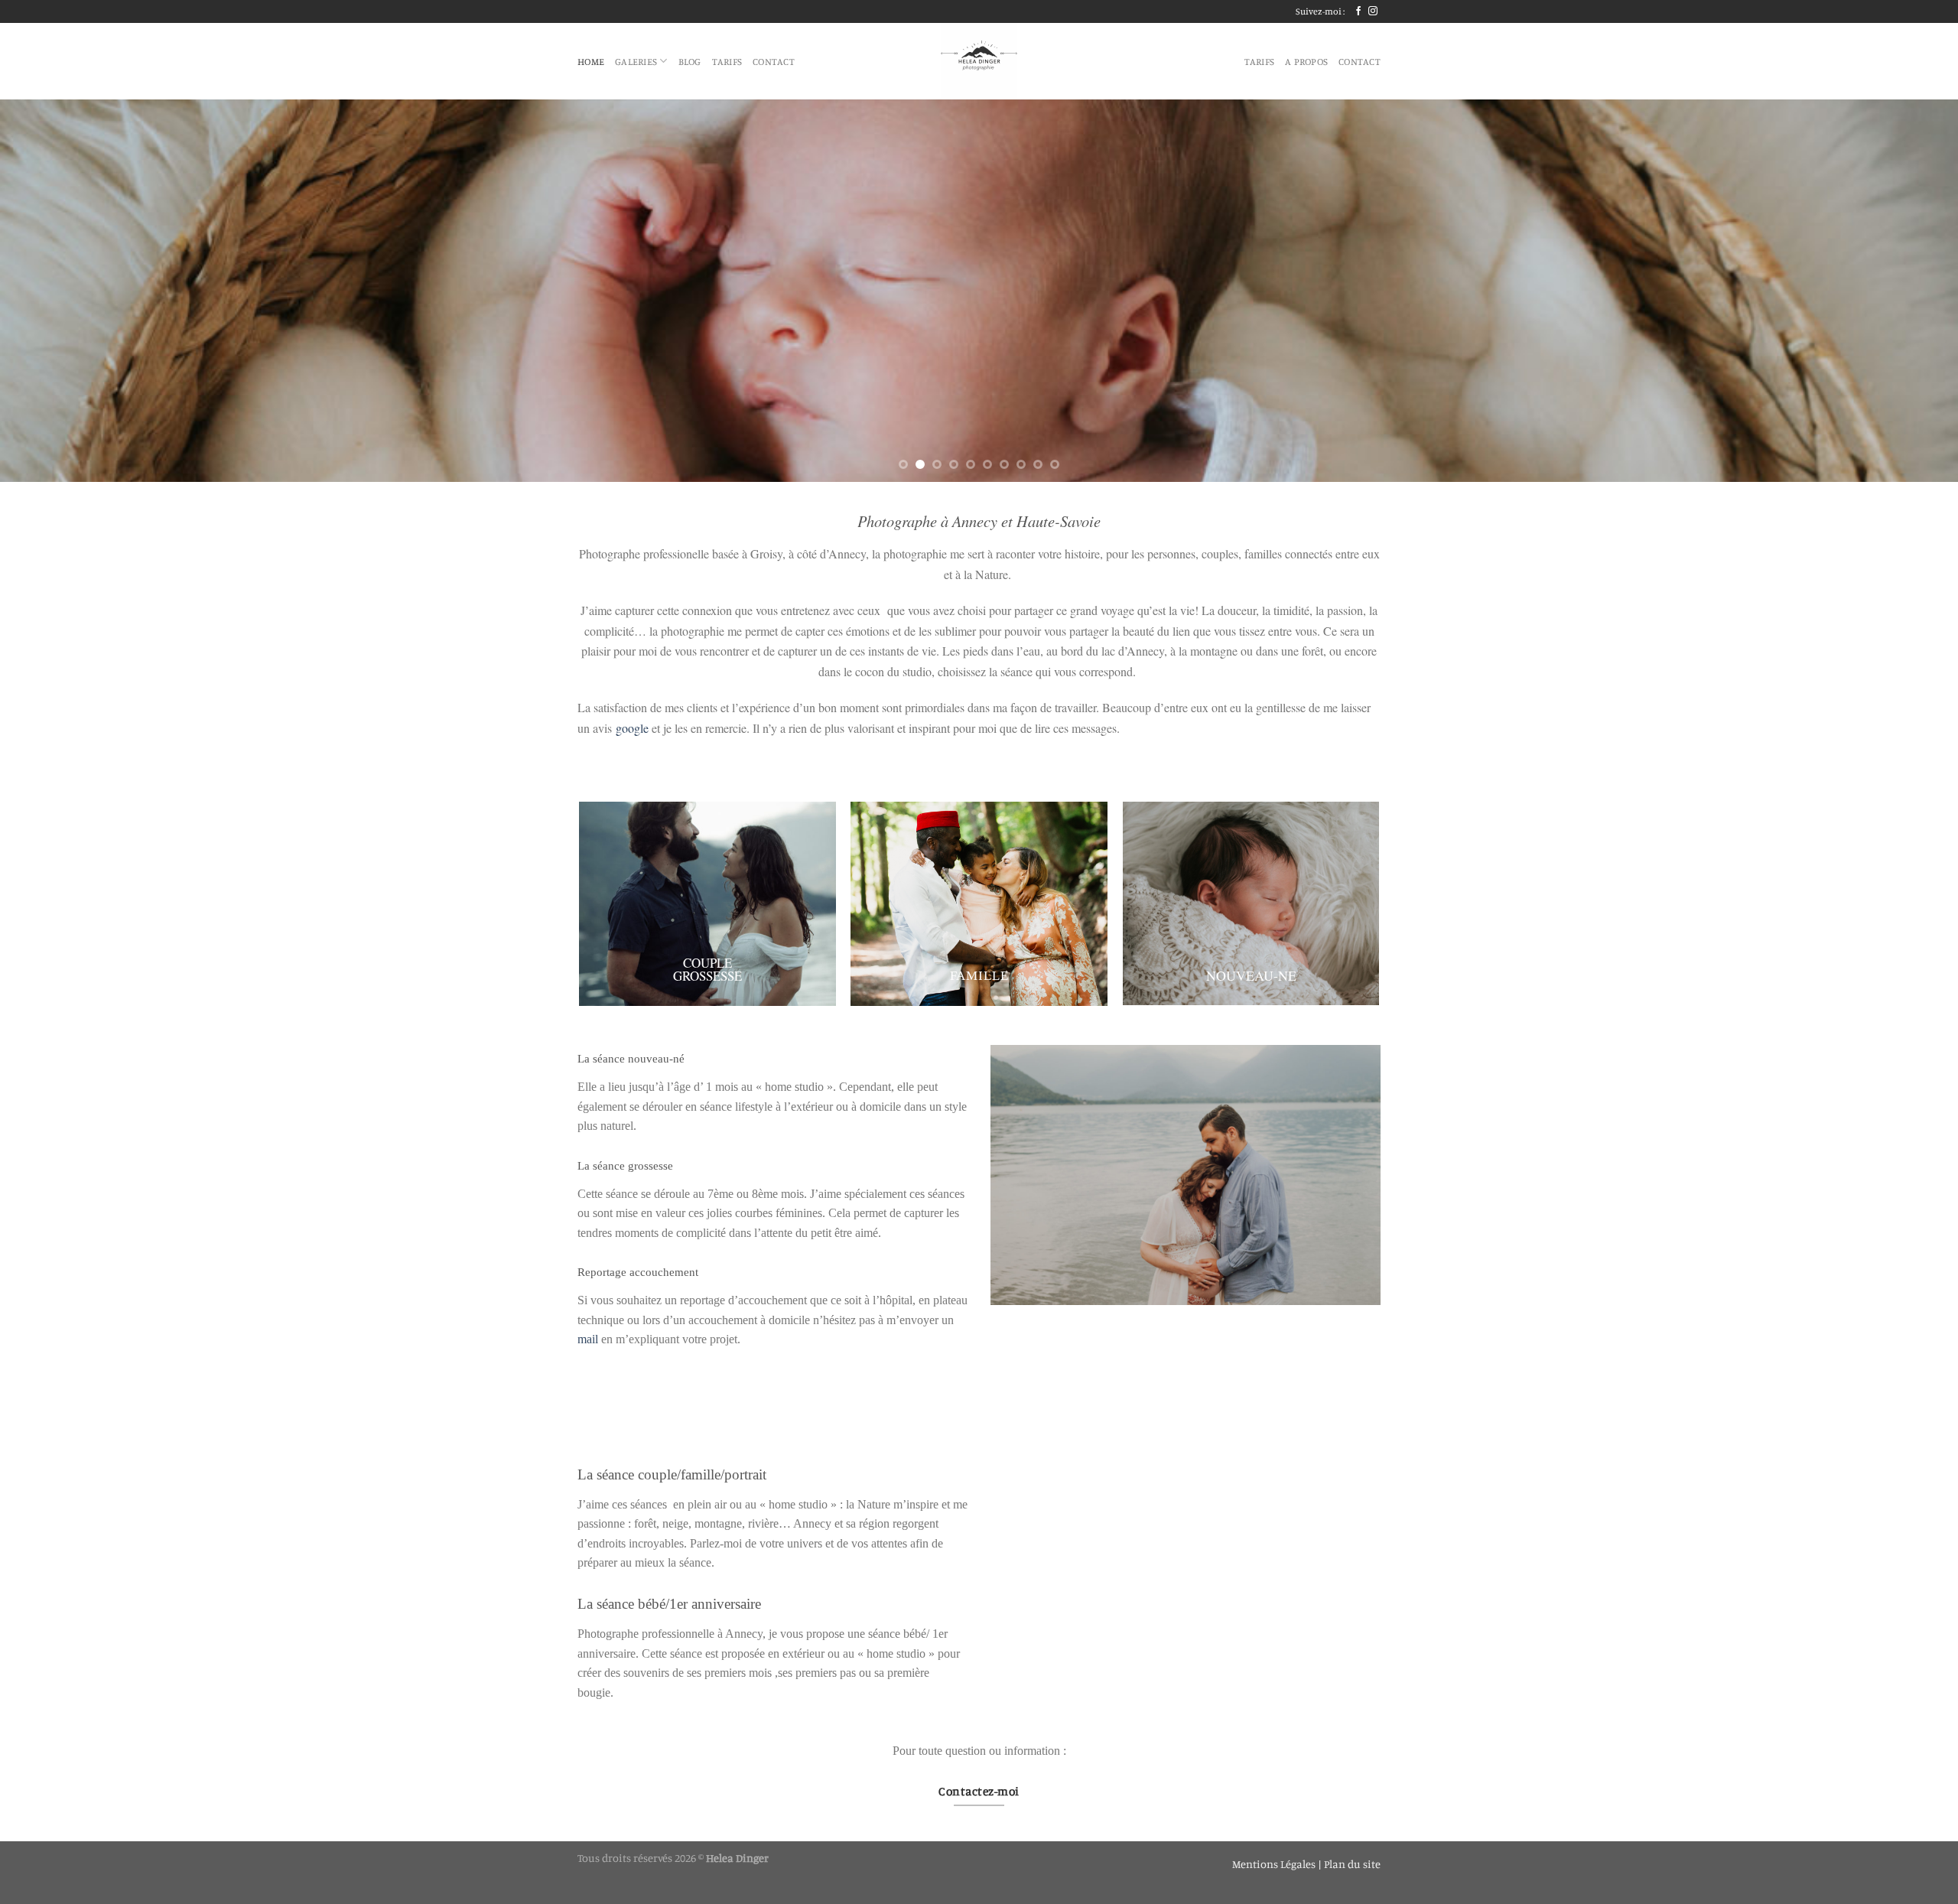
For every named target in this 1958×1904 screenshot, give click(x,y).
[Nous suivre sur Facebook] (1358, 11)
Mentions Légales (1275, 1864)
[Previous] (58, 291)
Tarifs (727, 61)
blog (690, 61)
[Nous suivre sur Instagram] (1373, 11)
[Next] (1900, 291)
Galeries (636, 61)
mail (588, 1339)
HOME (591, 61)
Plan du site (1352, 1864)
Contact (774, 61)
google (630, 728)
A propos (1306, 61)
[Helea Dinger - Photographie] (979, 61)
